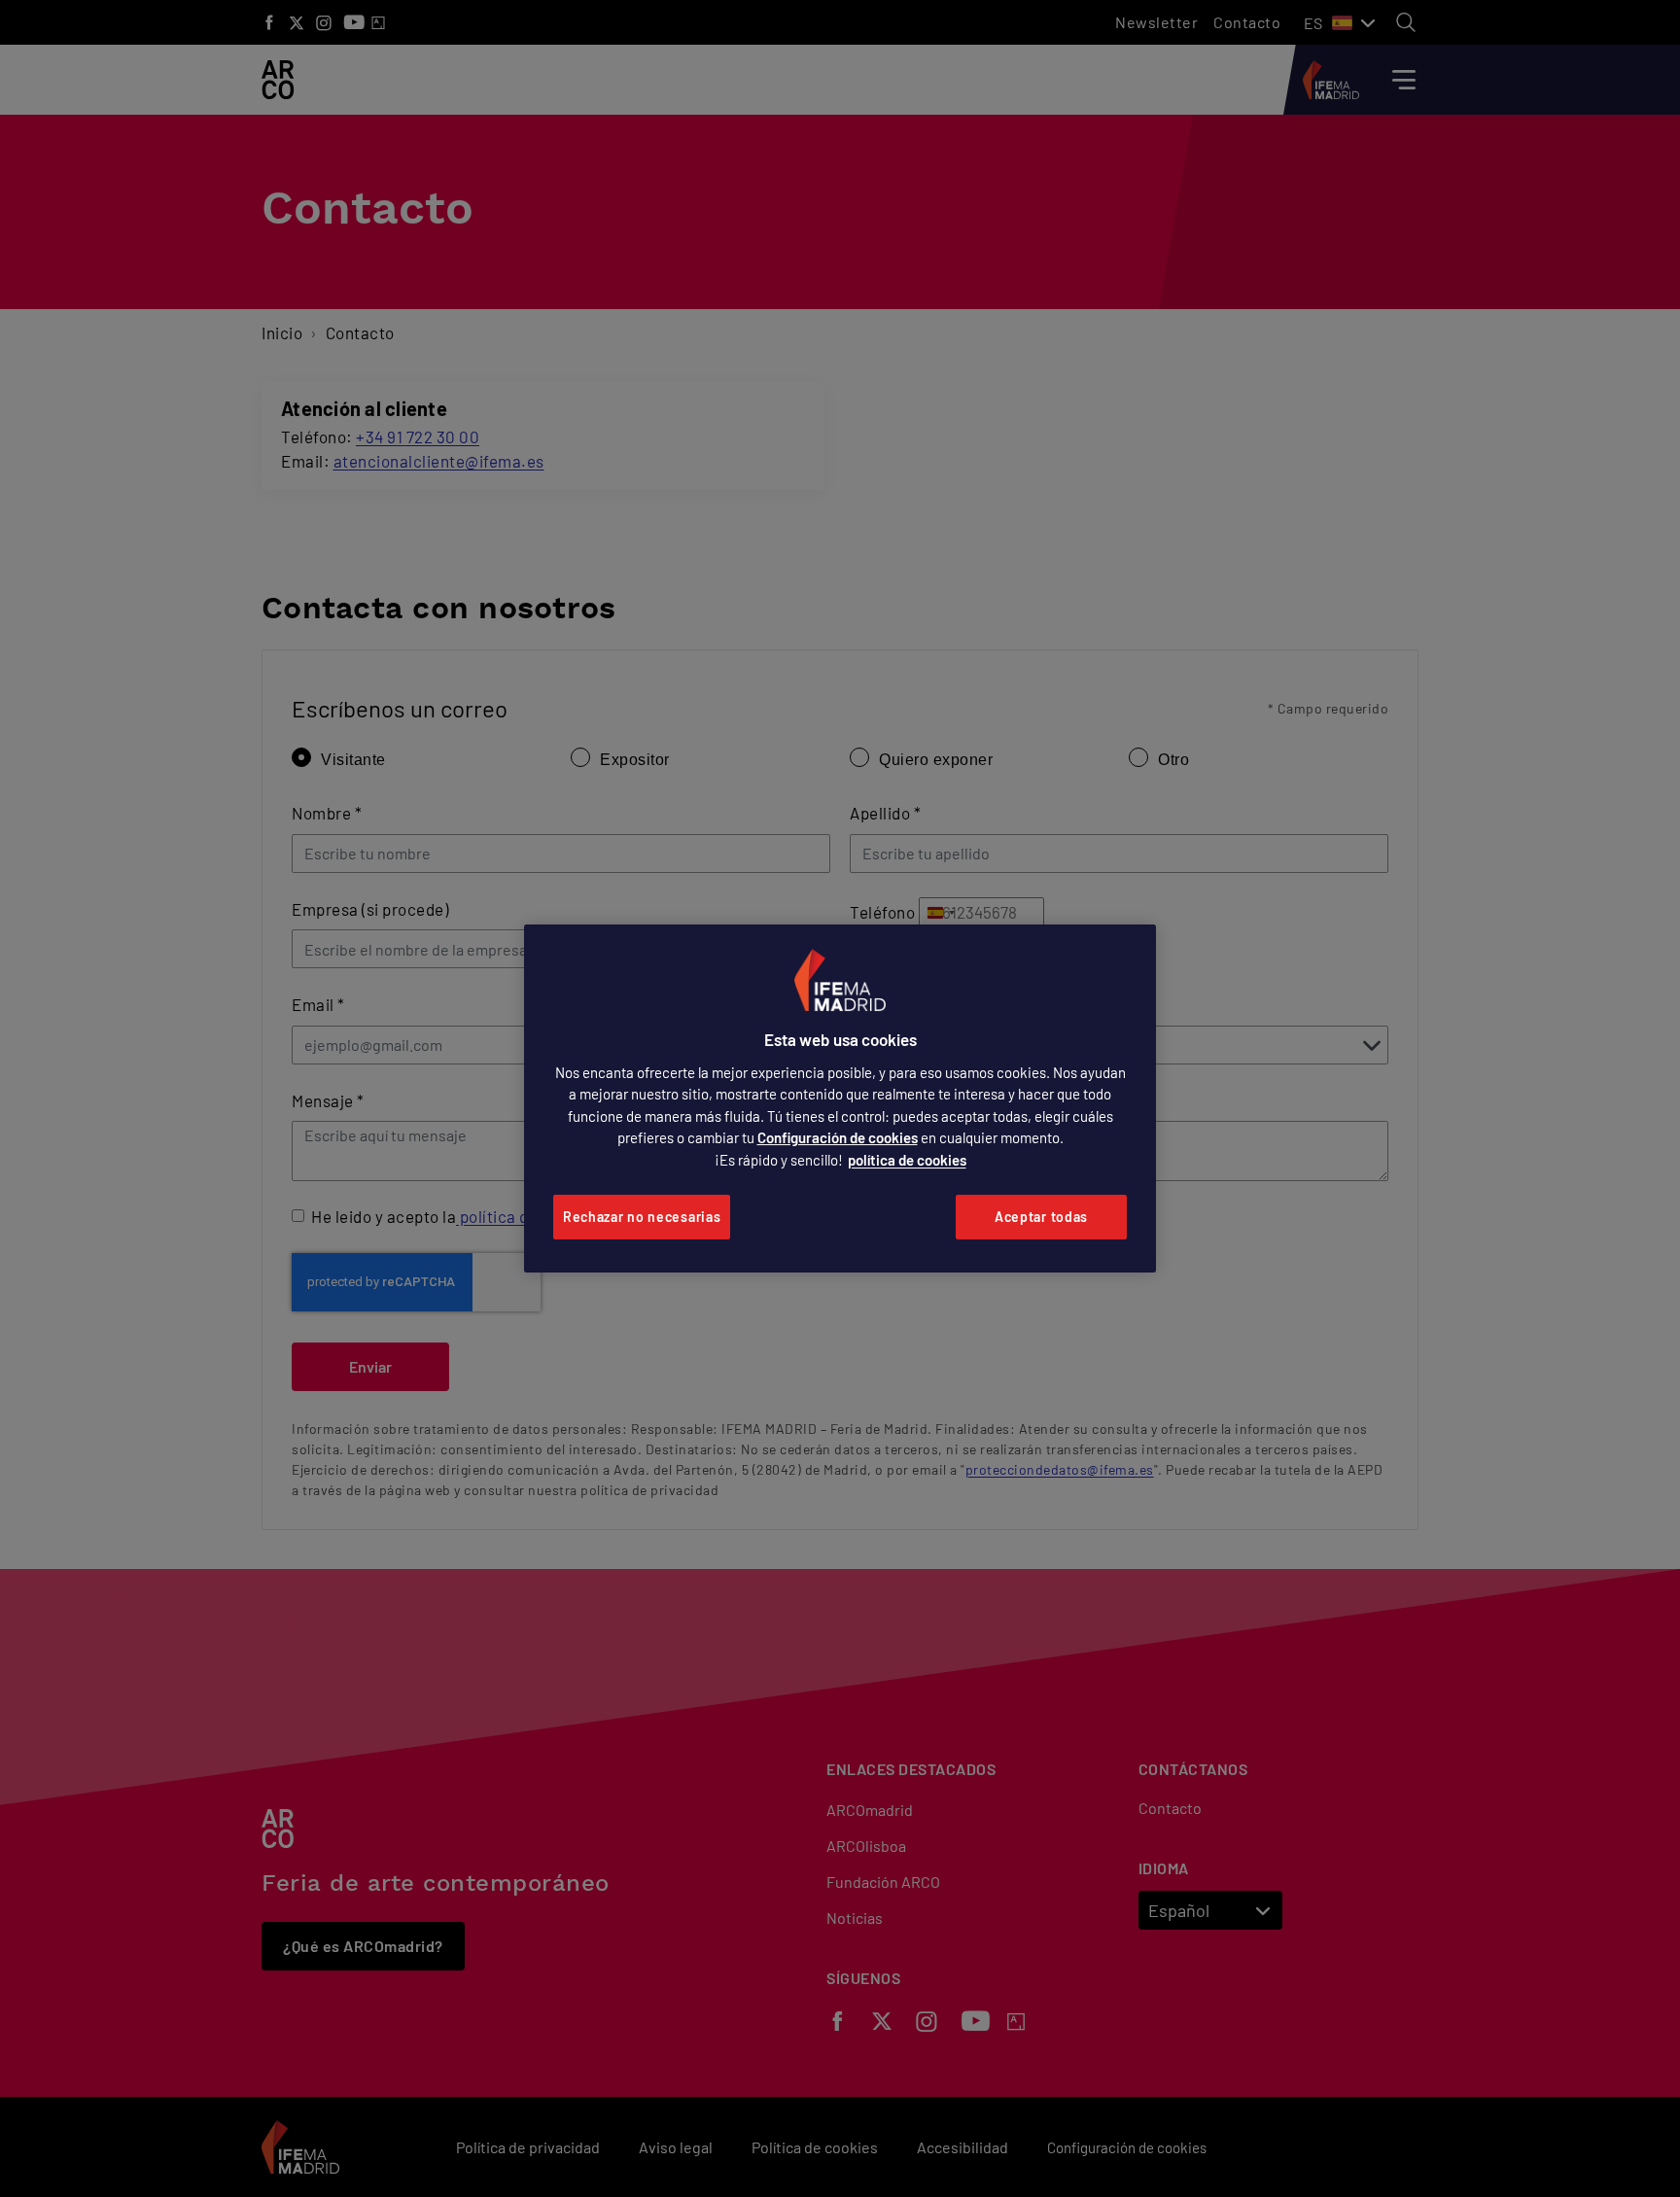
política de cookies (907, 1160)
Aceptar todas (1041, 1217)
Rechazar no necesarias (642, 1217)
